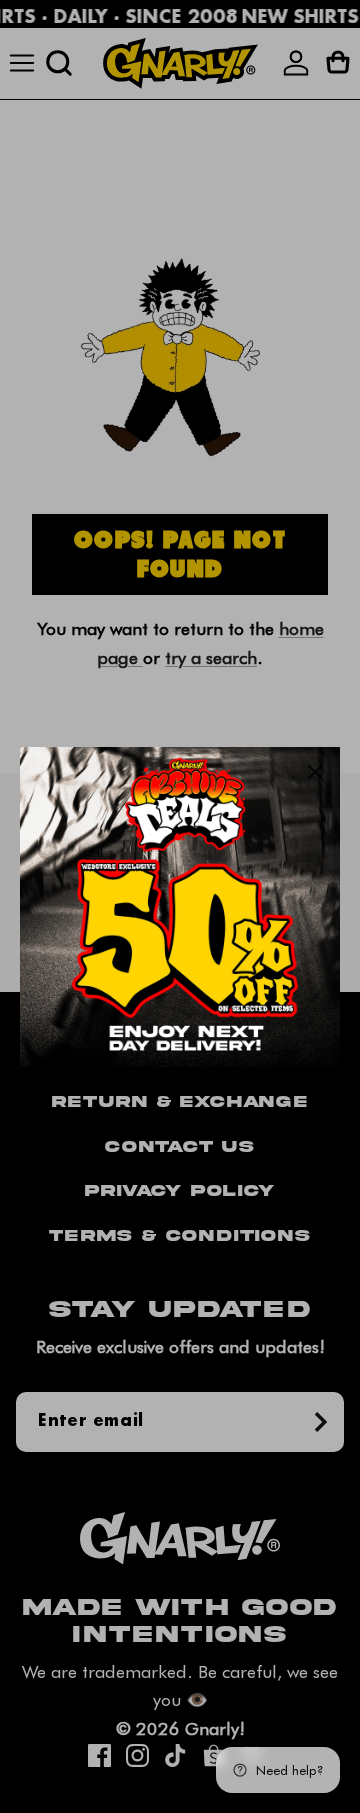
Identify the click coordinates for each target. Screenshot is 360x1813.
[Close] (315, 772)
